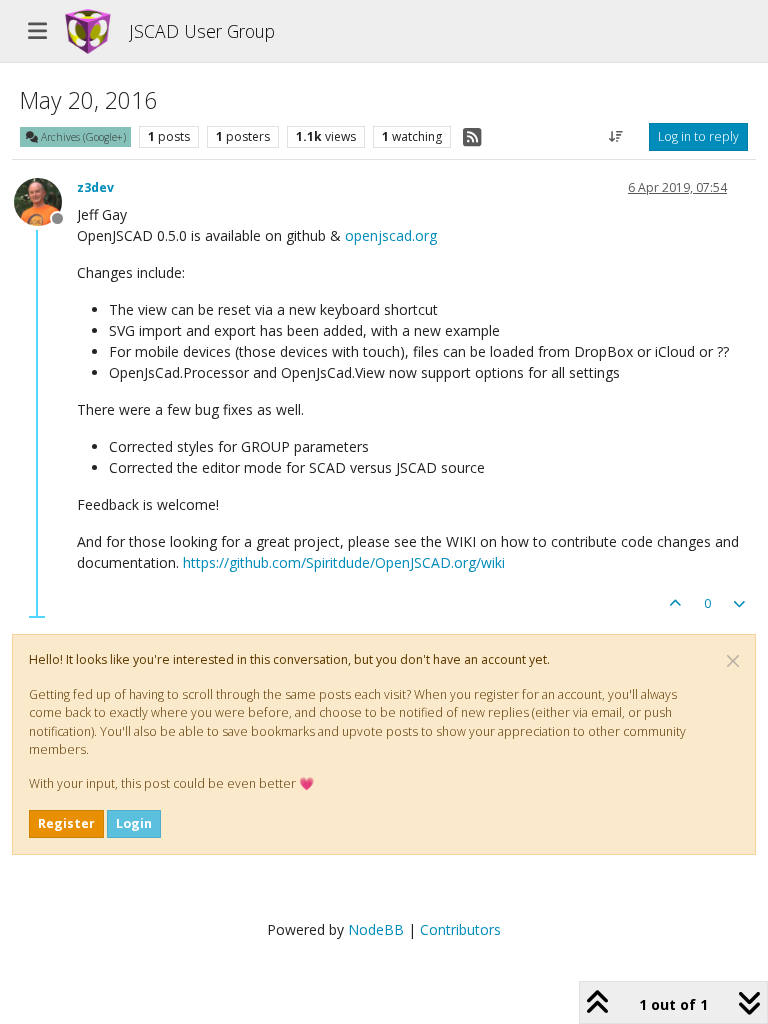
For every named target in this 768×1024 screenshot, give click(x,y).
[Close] (733, 661)
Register (66, 823)
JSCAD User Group (202, 31)
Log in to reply (698, 136)
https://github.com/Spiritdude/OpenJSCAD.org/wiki (344, 562)
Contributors (460, 929)
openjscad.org (391, 235)
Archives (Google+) (82, 137)
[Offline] (45, 200)
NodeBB (376, 929)
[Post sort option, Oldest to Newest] (616, 137)
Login (134, 823)
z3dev (95, 187)
